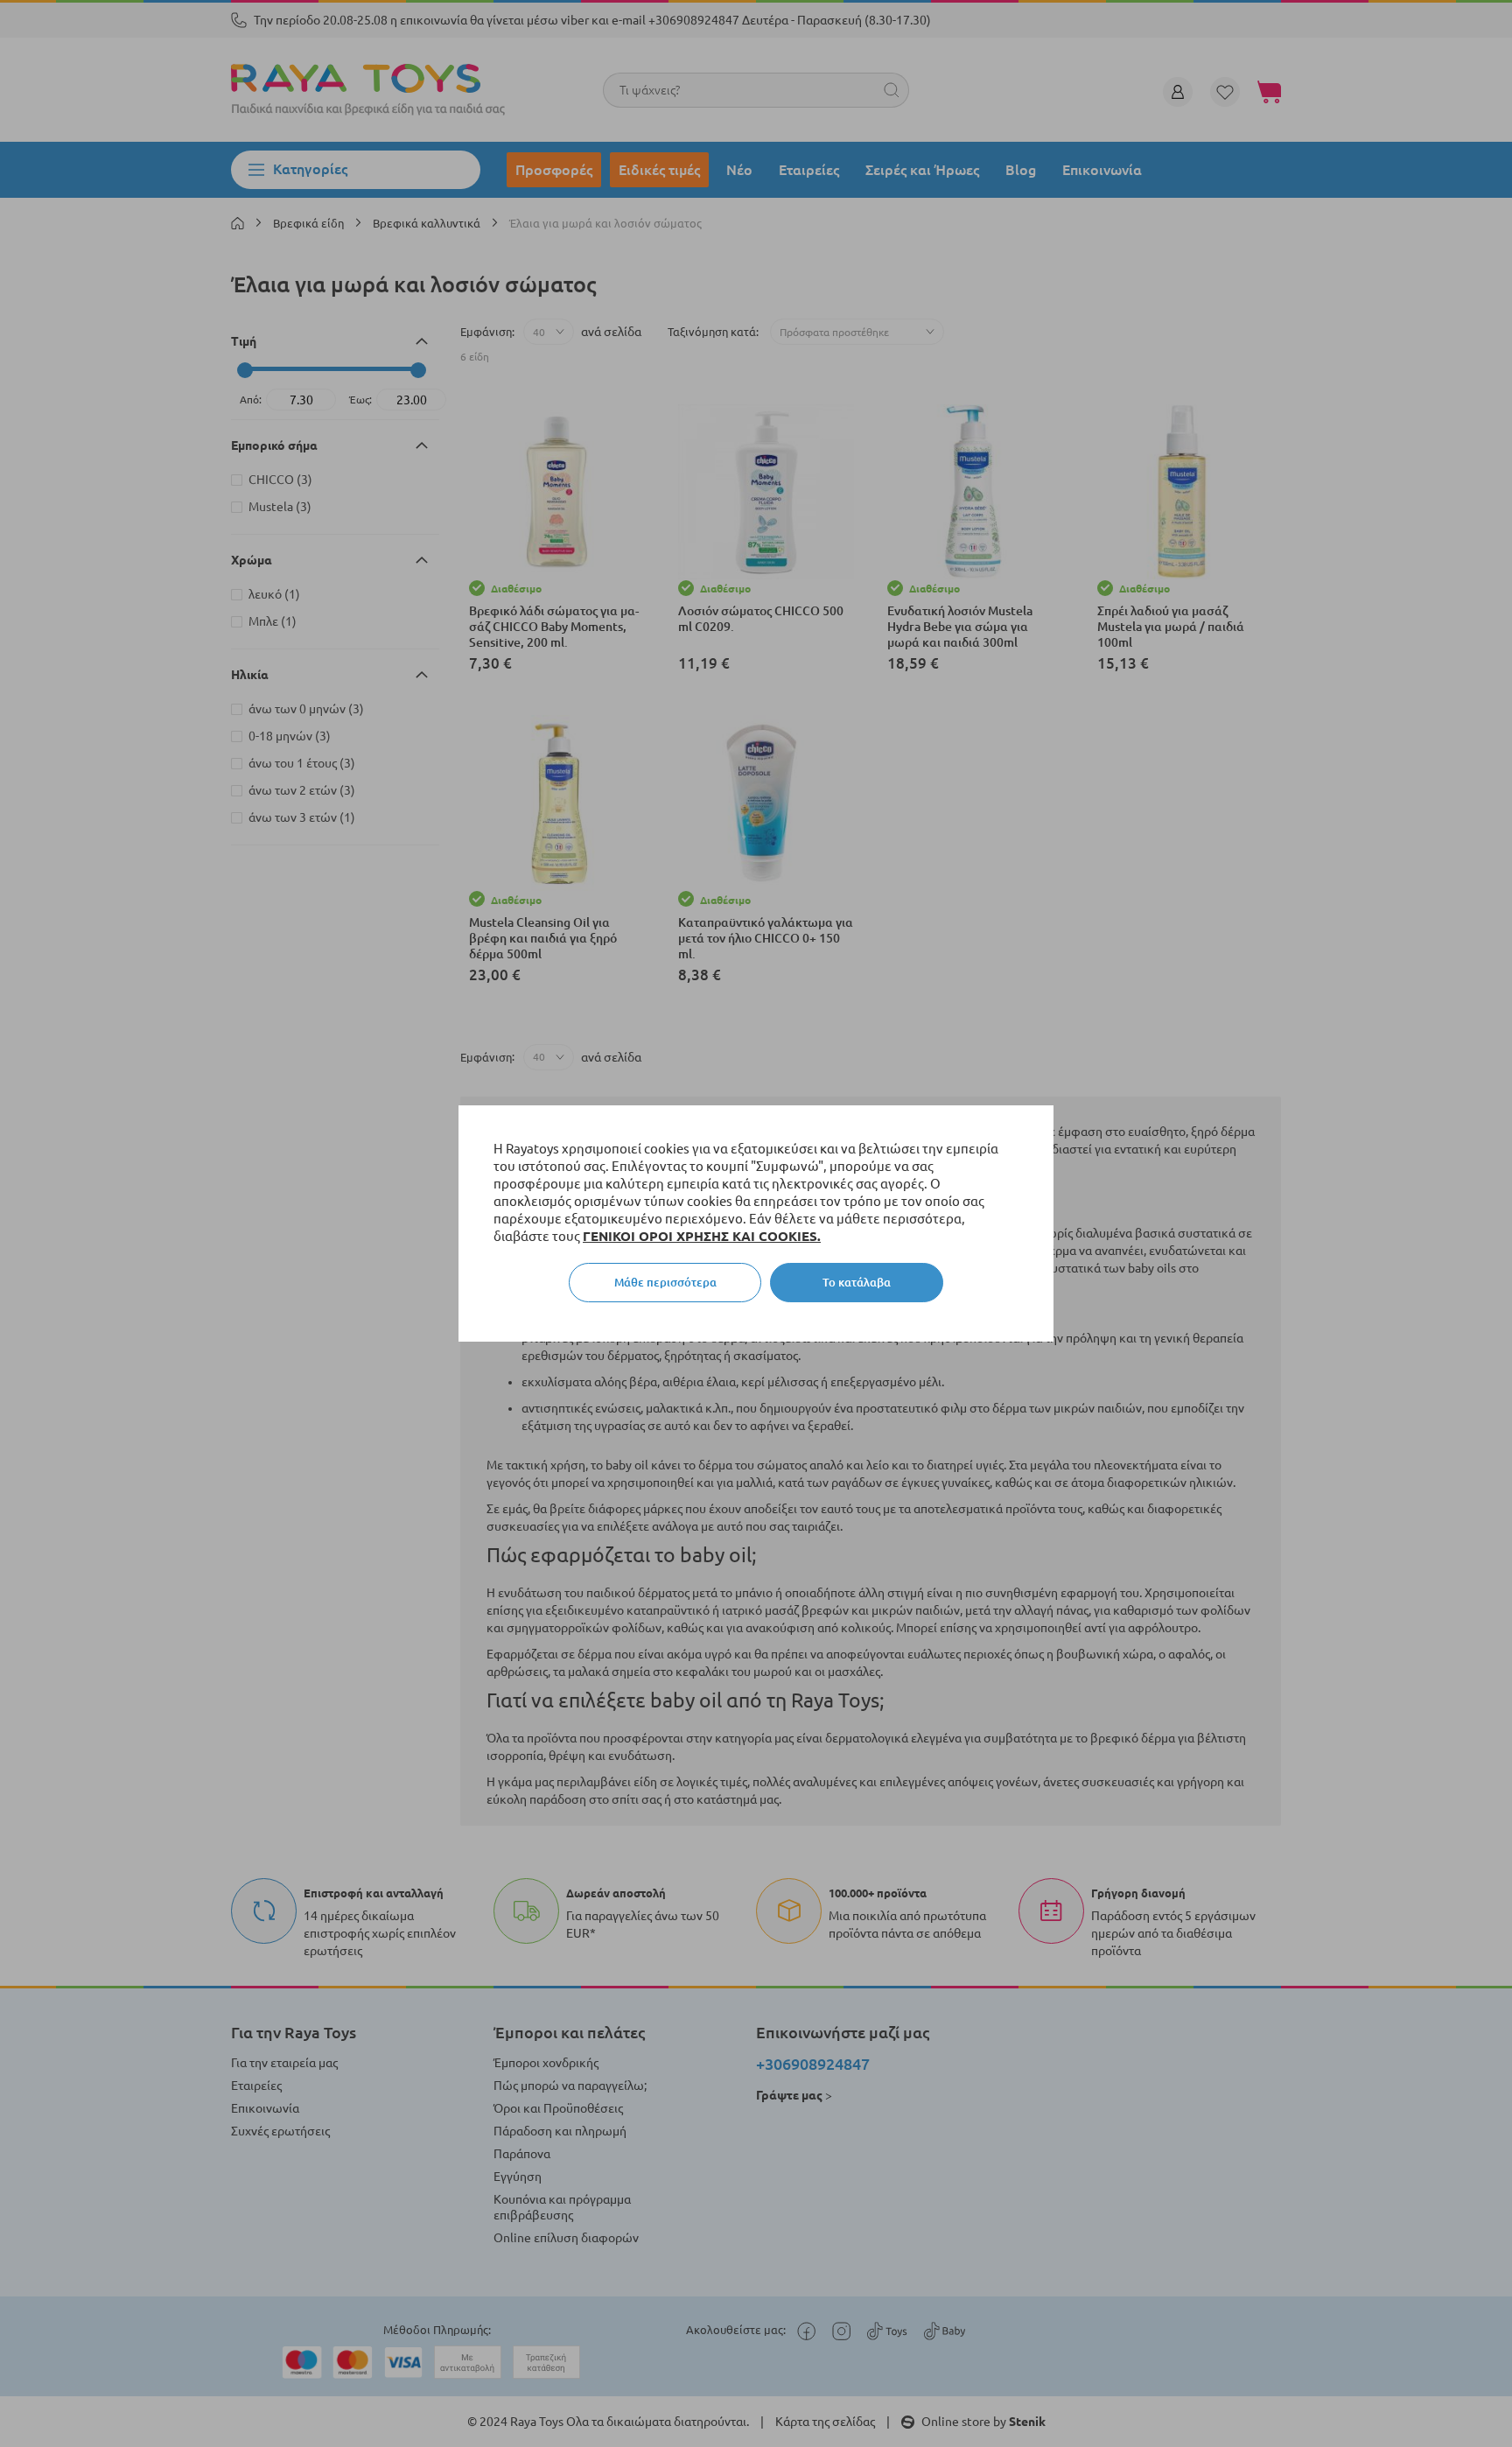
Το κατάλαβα (857, 1282)
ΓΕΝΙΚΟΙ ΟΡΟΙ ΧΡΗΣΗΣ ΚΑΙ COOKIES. (702, 1236)
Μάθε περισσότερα (665, 1282)
